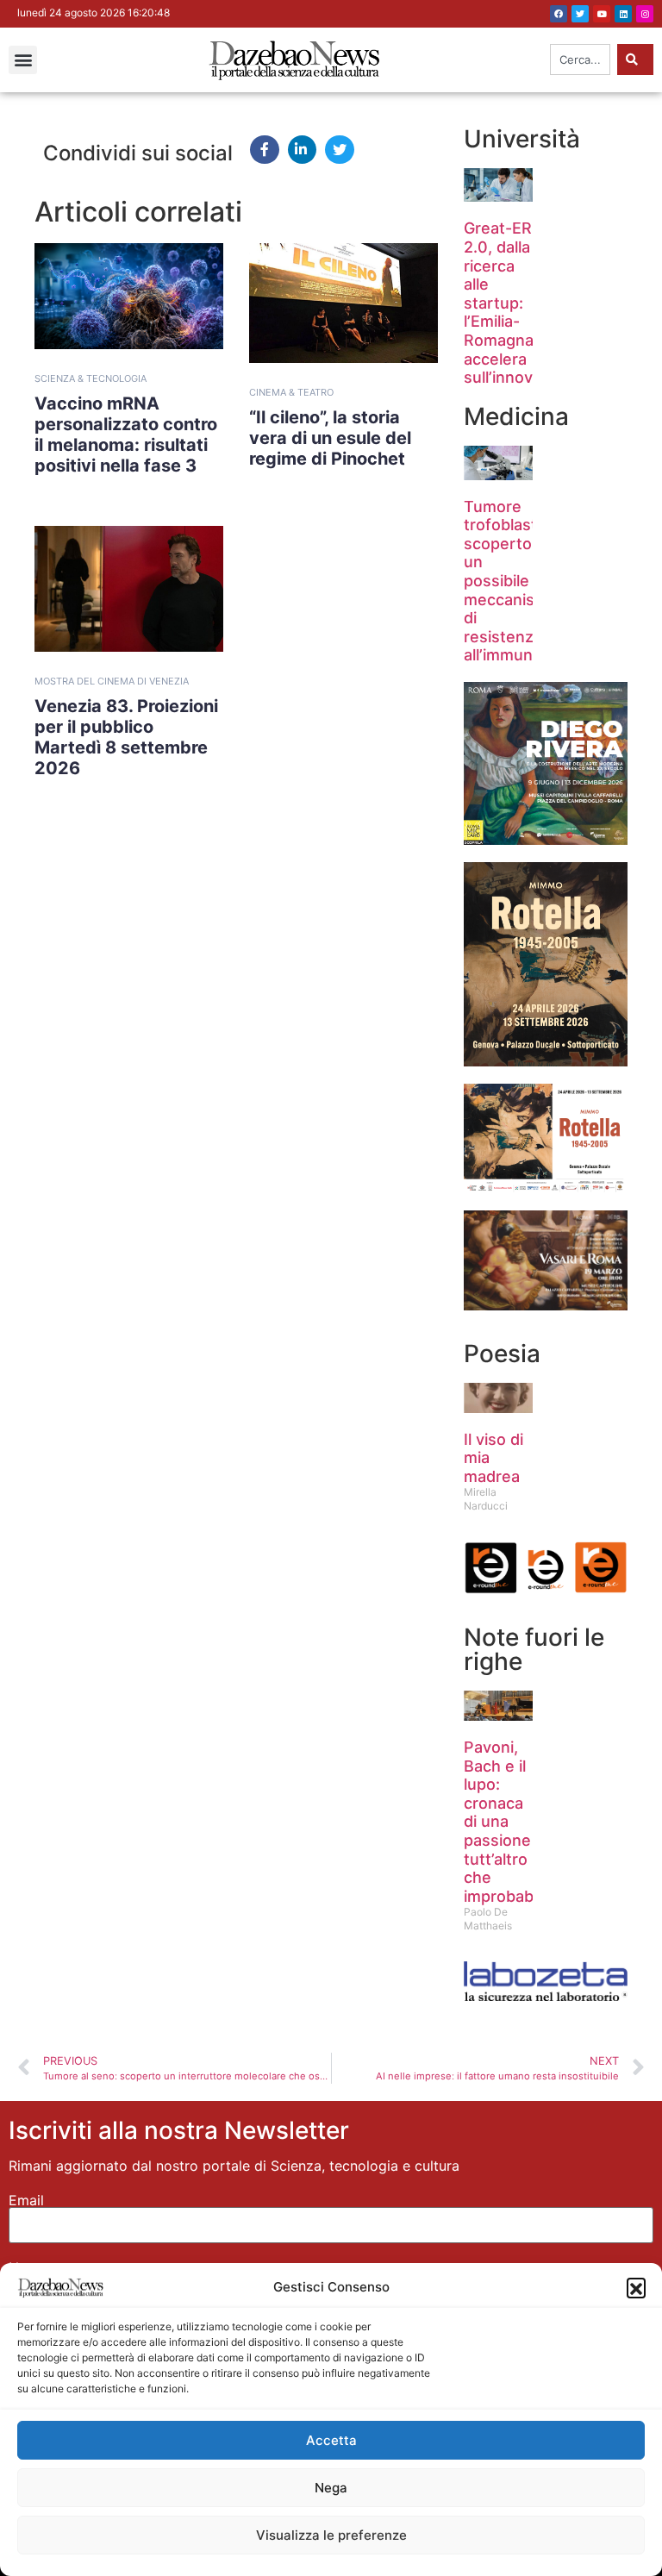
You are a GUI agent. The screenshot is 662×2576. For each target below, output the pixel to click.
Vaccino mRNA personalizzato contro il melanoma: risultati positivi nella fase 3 (126, 435)
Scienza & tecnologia (91, 378)
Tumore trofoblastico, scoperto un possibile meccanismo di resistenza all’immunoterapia (529, 581)
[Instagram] (645, 14)
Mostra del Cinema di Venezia (112, 681)
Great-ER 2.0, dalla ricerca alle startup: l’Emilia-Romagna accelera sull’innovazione (523, 303)
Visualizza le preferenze (331, 2535)
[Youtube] (602, 14)
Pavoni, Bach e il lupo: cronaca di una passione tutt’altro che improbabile (507, 1822)
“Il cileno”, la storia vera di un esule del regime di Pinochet (330, 438)
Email (26, 2200)
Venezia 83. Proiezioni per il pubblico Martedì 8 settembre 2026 (126, 737)
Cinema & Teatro (291, 392)
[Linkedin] (623, 14)
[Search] (635, 59)
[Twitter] (580, 14)
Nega (331, 2488)
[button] (636, 2287)
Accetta (331, 2440)
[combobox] (580, 59)
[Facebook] (559, 14)
